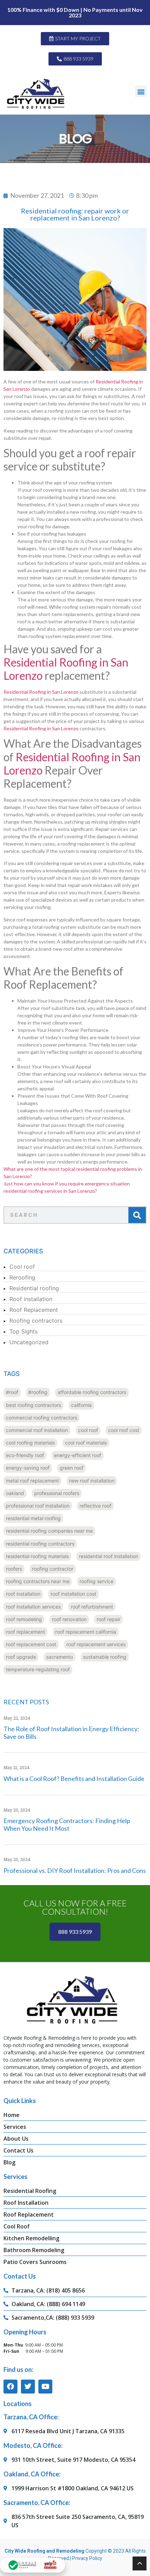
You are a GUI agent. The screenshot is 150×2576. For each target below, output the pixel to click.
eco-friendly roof (25, 1455)
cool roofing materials (30, 1443)
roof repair (108, 1619)
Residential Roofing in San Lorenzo (66, 669)
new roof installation (92, 1481)
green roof (72, 1468)
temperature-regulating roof (38, 1669)
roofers (14, 1569)
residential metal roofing (33, 1518)
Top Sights (24, 1331)
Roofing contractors (36, 1321)
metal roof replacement (32, 1481)
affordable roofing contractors (92, 1392)
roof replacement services (96, 1644)
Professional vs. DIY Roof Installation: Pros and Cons (75, 1870)
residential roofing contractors (40, 1544)
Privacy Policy (87, 2558)
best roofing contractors (33, 1405)
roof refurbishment (92, 1607)
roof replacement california (86, 1632)
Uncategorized (29, 1342)
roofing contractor (53, 1569)
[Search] (137, 1215)
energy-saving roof (28, 1468)
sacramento (59, 1657)
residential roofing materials (37, 1556)
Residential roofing (34, 1288)
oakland (15, 1493)
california (81, 1405)
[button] (141, 91)
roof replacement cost (31, 1644)
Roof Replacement (34, 1310)
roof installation (23, 1594)
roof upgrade (21, 1657)
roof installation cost (73, 1594)
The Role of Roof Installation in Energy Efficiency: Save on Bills (71, 1733)
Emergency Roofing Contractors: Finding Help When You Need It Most (67, 1824)
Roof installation (31, 1299)
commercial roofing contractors (42, 1418)
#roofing (38, 1392)
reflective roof (95, 1506)
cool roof (88, 1430)
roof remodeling (24, 1619)
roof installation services (33, 1607)
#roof (12, 1392)
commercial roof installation (37, 1430)
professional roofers (57, 1493)
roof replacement (25, 1632)
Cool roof (22, 1267)
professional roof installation (38, 1506)
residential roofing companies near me (49, 1531)
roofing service (96, 1581)
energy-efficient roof (78, 1455)
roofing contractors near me (38, 1581)
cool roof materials (86, 1443)
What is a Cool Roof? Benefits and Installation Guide (74, 1779)
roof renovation (69, 1619)
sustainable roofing (105, 1657)
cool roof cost (124, 1430)
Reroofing (22, 1277)
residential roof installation (108, 1556)
